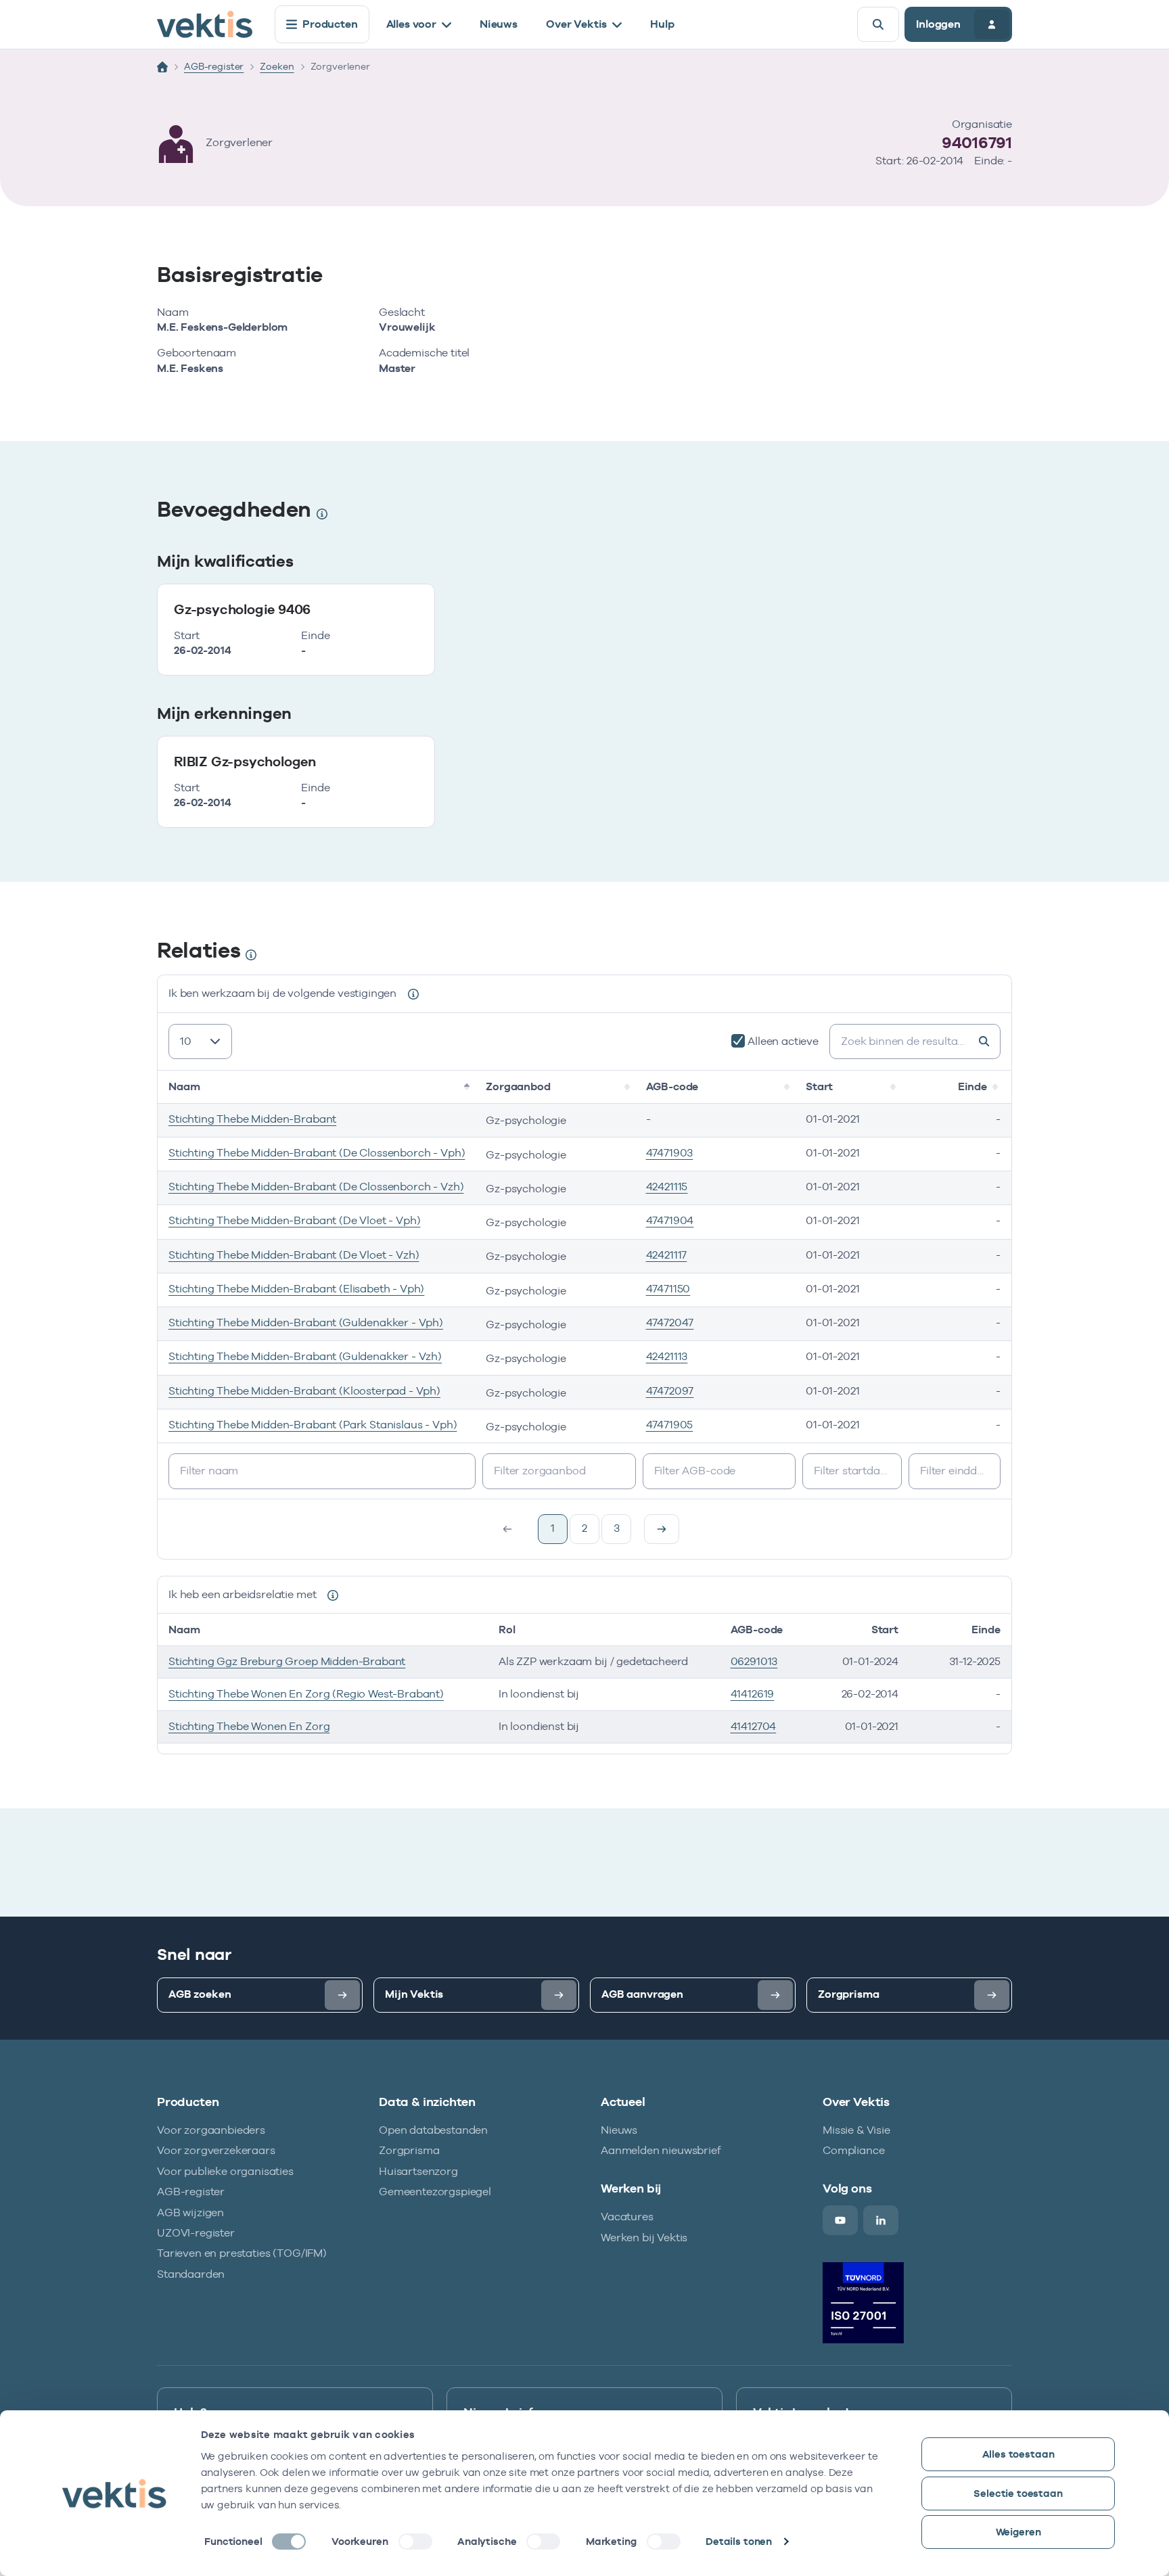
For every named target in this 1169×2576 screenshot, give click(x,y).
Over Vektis (576, 24)
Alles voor (411, 24)
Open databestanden (433, 2130)
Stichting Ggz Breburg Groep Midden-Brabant (287, 1661)
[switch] (415, 2542)
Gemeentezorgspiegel (435, 2192)
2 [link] (584, 1528)
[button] (468, 1087)
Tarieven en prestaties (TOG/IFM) (242, 2253)
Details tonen (739, 2541)
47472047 (670, 1322)
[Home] (162, 67)
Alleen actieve (783, 1041)
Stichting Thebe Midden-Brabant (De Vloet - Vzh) (294, 1255)
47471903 (670, 1153)
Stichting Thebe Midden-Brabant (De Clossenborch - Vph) (317, 1153)
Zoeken (277, 66)
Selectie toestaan (1018, 2493)
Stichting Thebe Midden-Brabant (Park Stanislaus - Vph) (313, 1425)
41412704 (754, 1726)
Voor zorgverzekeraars (216, 2150)
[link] (662, 1529)
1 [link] (553, 1528)
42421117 (667, 1255)
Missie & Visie (856, 2130)
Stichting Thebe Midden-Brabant (252, 1119)
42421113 (667, 1356)
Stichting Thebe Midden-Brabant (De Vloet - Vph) (294, 1220)
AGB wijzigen (190, 2212)
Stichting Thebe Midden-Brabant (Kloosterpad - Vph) (304, 1391)
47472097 (670, 1391)
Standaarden (191, 2274)
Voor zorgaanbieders (211, 2130)
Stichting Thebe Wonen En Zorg (249, 1726)
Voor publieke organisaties (225, 2171)
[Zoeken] (878, 24)
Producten (330, 24)
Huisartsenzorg (418, 2171)
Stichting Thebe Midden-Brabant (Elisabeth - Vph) (296, 1289)
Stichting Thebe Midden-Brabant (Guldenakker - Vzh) (305, 1356)
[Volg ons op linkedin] (881, 2220)
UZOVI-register (196, 2233)
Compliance (853, 2150)
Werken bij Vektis (644, 2238)
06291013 (754, 1661)
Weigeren (1018, 2532)
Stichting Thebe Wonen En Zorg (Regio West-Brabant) (306, 1694)
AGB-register (214, 66)
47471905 (670, 1425)
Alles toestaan (1018, 2454)
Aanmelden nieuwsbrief (661, 2150)
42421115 (667, 1187)
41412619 (753, 1694)
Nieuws (499, 24)
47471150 (668, 1289)
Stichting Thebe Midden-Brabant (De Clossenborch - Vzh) (316, 1187)
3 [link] (617, 1528)
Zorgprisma (409, 2150)
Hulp (662, 24)
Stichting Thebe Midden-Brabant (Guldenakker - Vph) (306, 1322)
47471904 (670, 1220)
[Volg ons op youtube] (840, 2220)
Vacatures (627, 2217)
